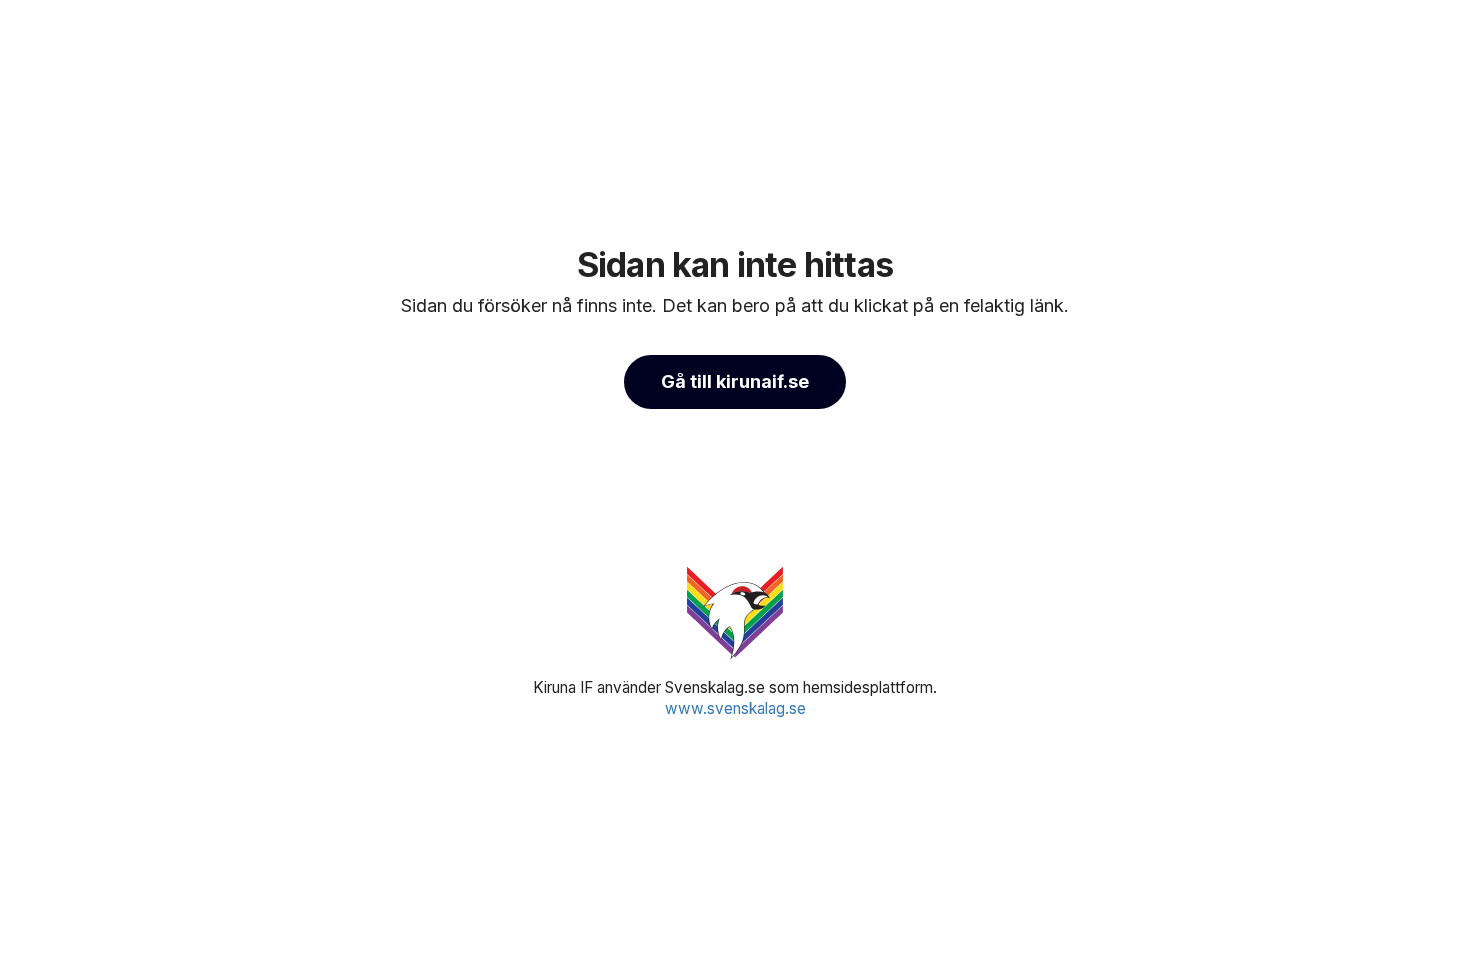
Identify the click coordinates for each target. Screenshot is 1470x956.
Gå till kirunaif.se (735, 381)
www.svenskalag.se (735, 708)
